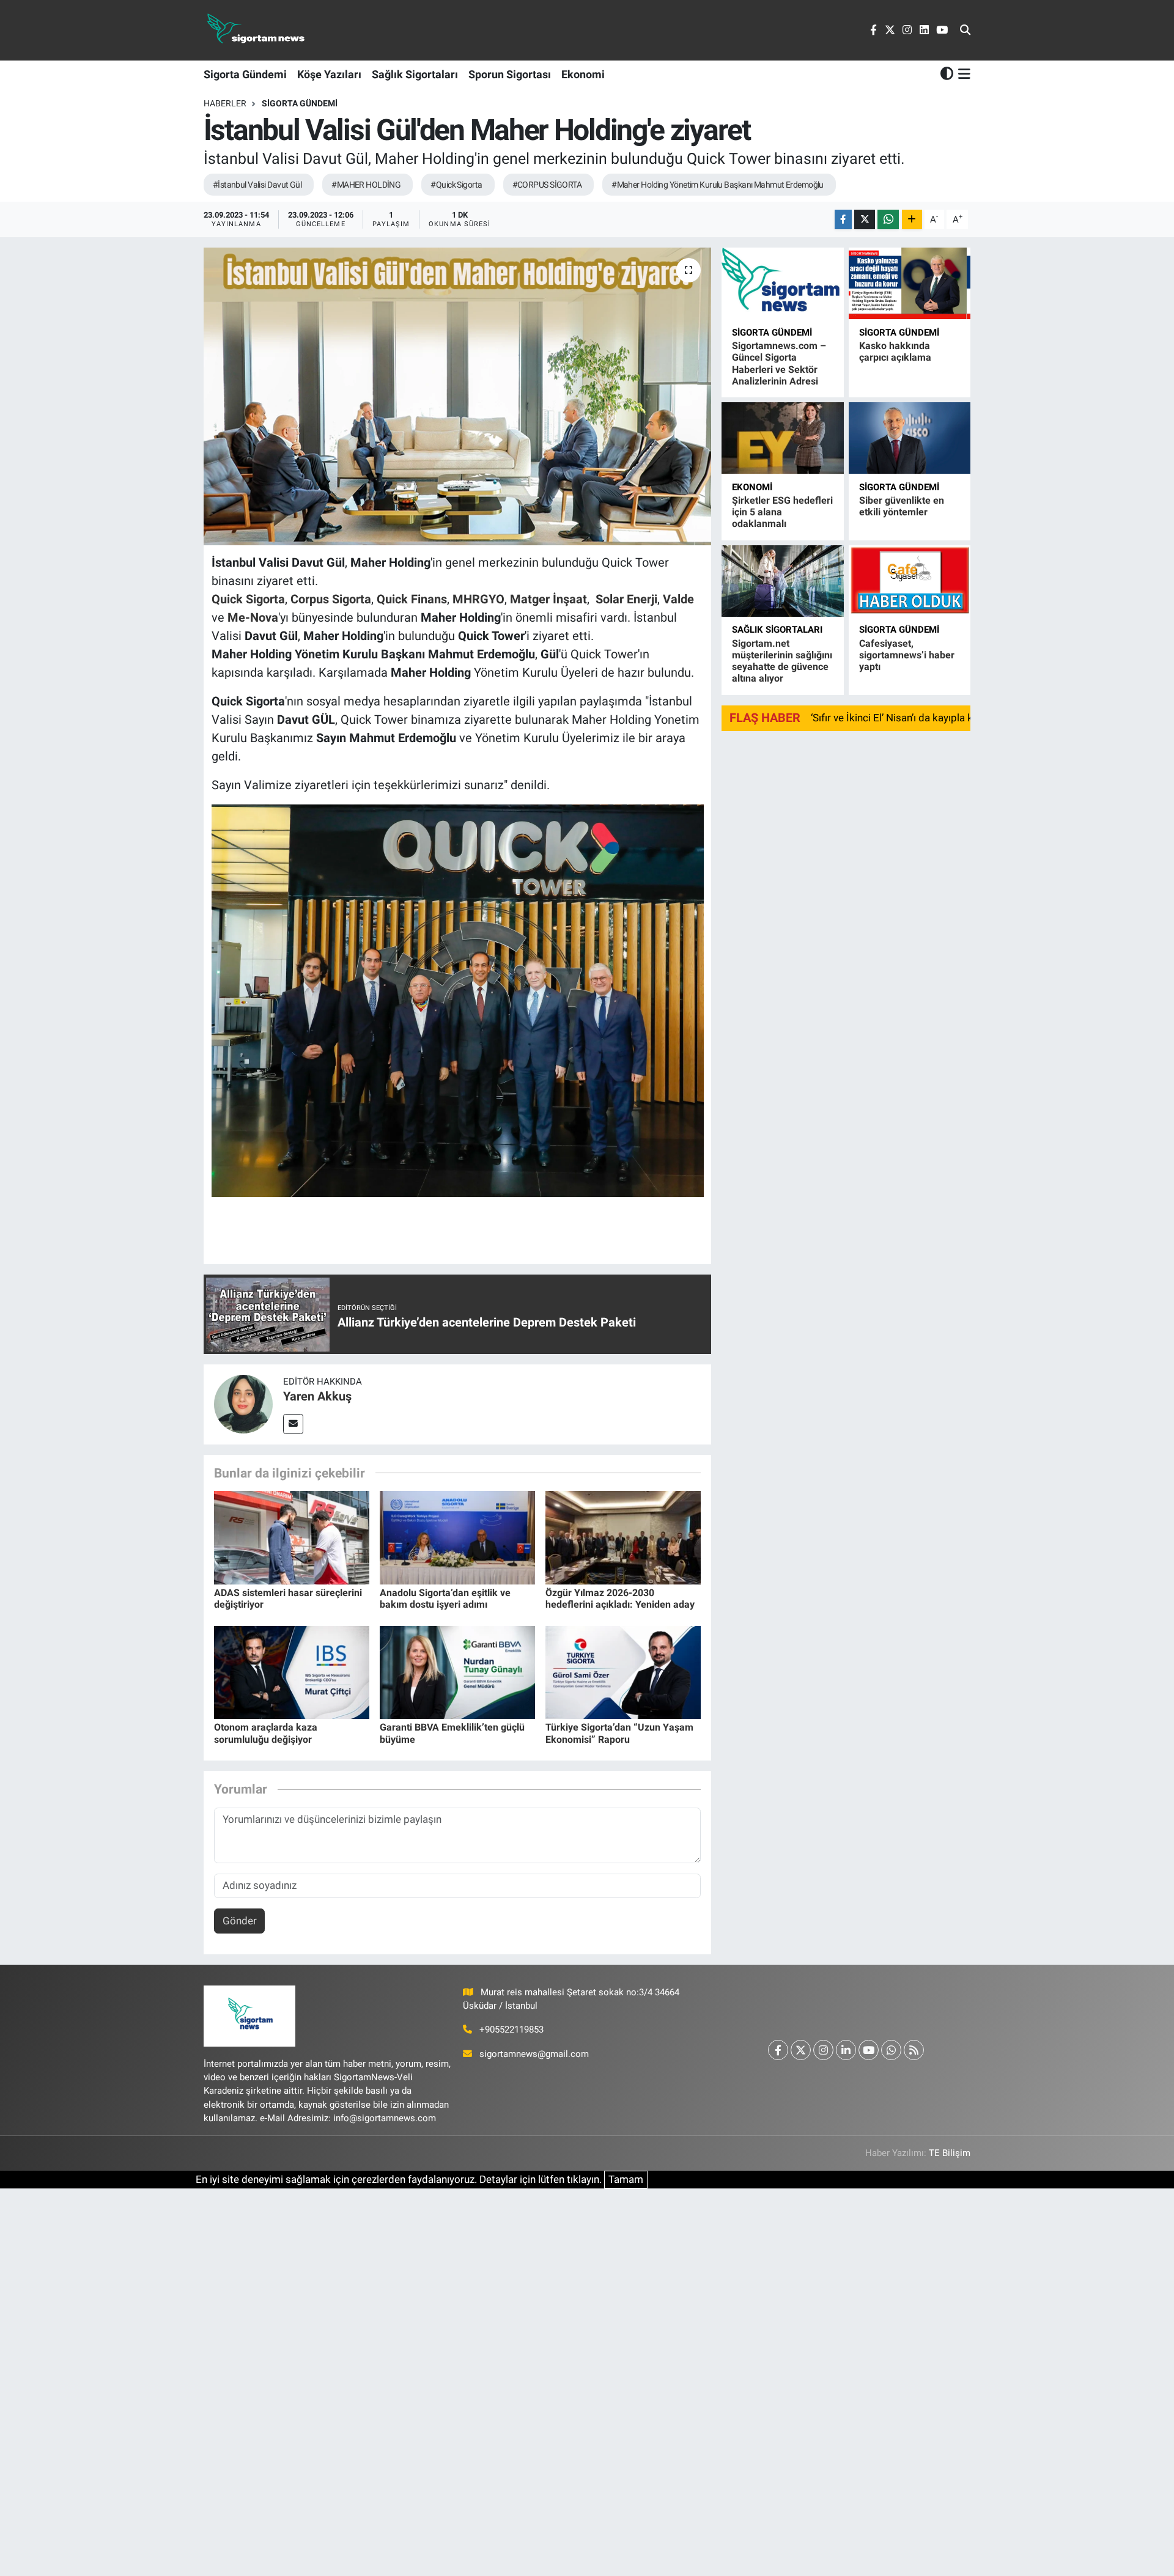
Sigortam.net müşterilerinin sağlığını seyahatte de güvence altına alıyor (782, 661)
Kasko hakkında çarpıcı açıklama (895, 351)
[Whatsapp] (891, 2050)
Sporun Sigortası (510, 74)
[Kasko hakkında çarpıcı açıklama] (910, 283)
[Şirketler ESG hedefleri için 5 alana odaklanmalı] (782, 438)
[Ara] (965, 31)
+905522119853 (511, 2030)
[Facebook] (778, 2050)
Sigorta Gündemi (245, 74)
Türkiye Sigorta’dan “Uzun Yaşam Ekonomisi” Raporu (619, 1733)
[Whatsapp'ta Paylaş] (888, 220)
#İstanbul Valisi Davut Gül (257, 185)
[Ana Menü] (962, 74)
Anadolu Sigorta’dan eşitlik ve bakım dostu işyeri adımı (445, 1599)
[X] (801, 2050)
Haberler (225, 103)
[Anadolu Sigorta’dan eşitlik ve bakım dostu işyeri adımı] (457, 1537)
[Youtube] (869, 2050)
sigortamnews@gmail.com (534, 2054)
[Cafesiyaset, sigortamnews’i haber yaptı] (910, 581)
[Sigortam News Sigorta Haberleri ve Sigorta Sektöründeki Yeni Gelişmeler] (256, 30)
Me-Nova (253, 617)
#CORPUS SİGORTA (547, 185)
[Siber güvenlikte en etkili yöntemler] (910, 438)
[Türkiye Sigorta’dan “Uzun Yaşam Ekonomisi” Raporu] (623, 1671)
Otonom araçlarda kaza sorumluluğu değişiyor (266, 1733)
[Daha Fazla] (912, 220)
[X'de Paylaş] (865, 220)
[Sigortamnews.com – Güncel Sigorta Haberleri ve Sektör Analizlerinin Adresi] (782, 283)
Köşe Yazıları (329, 74)
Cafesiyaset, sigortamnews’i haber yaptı (907, 655)
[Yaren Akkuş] (243, 1404)
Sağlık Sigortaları (415, 74)
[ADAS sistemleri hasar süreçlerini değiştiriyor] (292, 1537)
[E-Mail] (293, 1424)
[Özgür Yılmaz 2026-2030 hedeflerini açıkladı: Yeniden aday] (623, 1537)
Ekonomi (583, 74)
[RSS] (914, 2050)
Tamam (626, 2179)
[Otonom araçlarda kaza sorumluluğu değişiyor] (292, 1671)
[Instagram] (823, 2050)
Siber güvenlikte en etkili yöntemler (902, 506)
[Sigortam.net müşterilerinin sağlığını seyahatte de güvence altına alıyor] (782, 581)
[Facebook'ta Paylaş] (843, 220)
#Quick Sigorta (456, 185)
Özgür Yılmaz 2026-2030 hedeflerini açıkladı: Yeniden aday (620, 1599)
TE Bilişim (950, 2153)
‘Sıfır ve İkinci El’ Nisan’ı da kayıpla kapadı (905, 718)
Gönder (240, 1921)
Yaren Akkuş (317, 1396)
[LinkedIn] (846, 2050)
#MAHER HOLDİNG (366, 185)
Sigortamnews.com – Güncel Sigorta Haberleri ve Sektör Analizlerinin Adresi (779, 363)
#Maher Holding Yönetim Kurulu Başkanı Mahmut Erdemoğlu (718, 185)
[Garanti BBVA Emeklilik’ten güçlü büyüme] (457, 1671)
